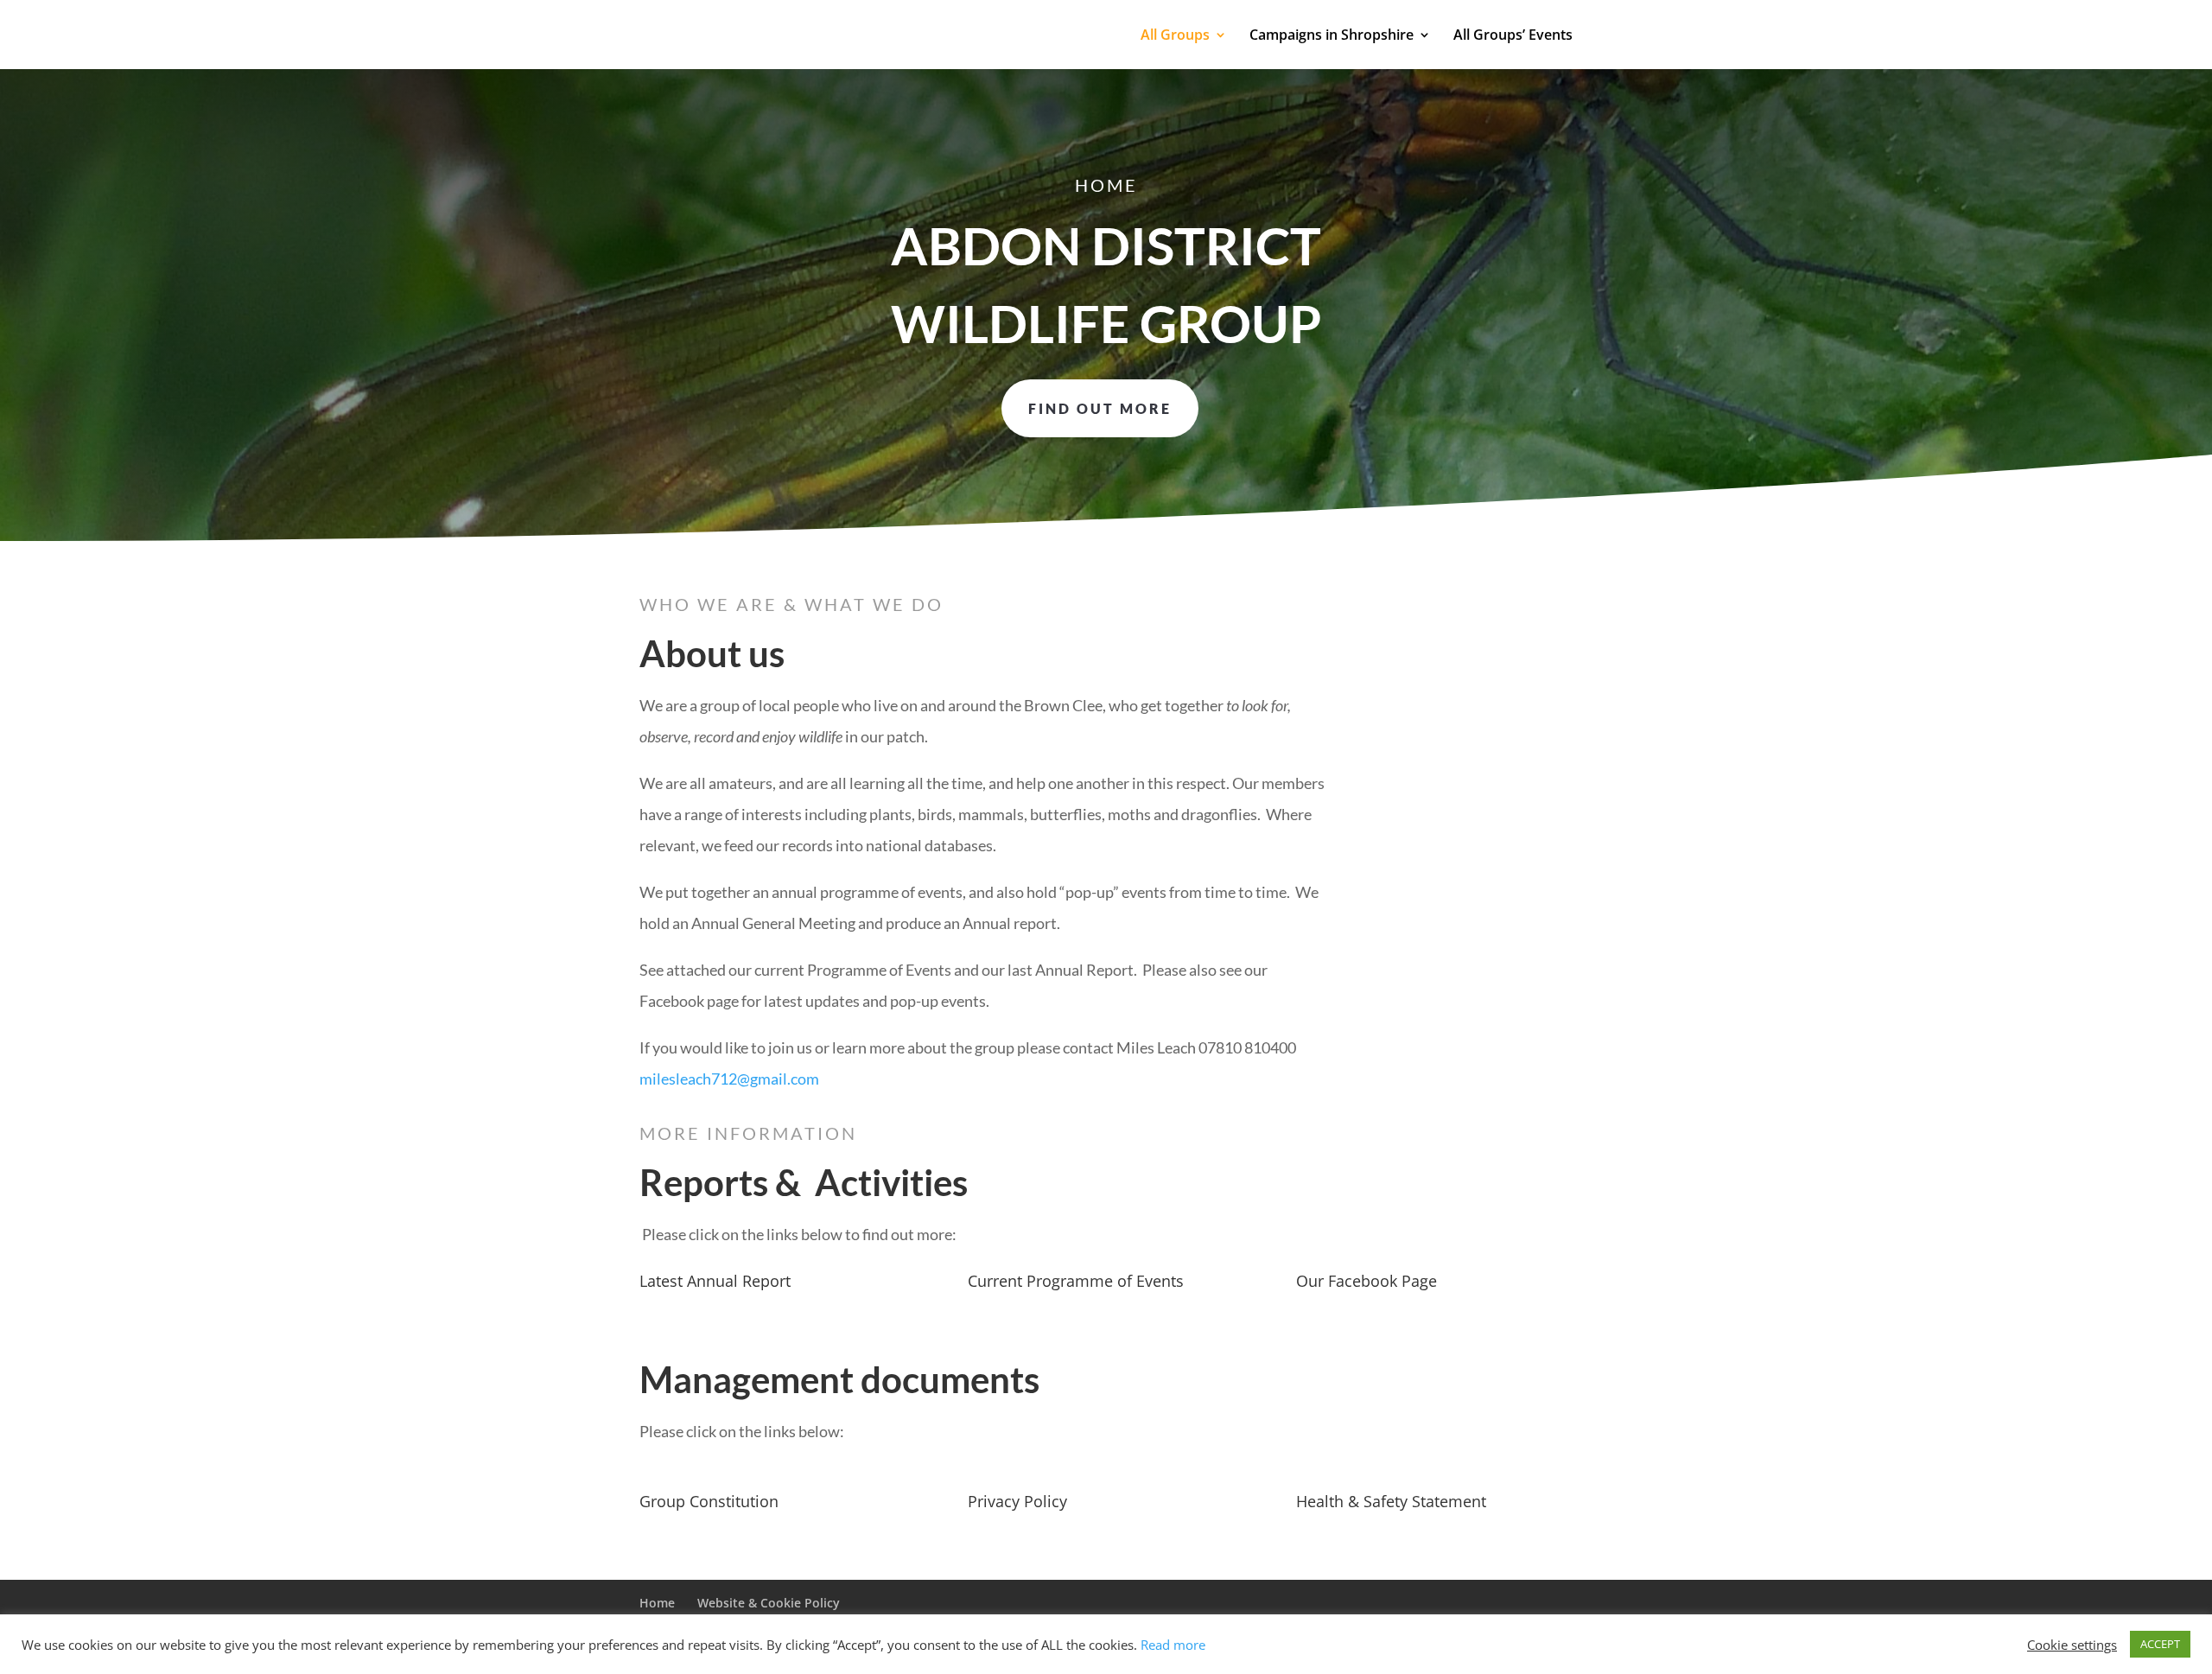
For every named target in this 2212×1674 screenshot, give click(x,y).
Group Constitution (709, 1501)
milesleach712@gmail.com (729, 1079)
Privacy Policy (1017, 1501)
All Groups (1175, 36)
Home (657, 1603)
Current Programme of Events (1076, 1281)
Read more (1173, 1645)
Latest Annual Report (715, 1281)
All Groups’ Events (1513, 36)
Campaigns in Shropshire (1332, 36)
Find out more (1100, 408)
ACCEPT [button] (2160, 1644)
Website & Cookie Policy (769, 1603)
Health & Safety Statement (1391, 1501)
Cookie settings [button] (2072, 1645)
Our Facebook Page (1367, 1281)
